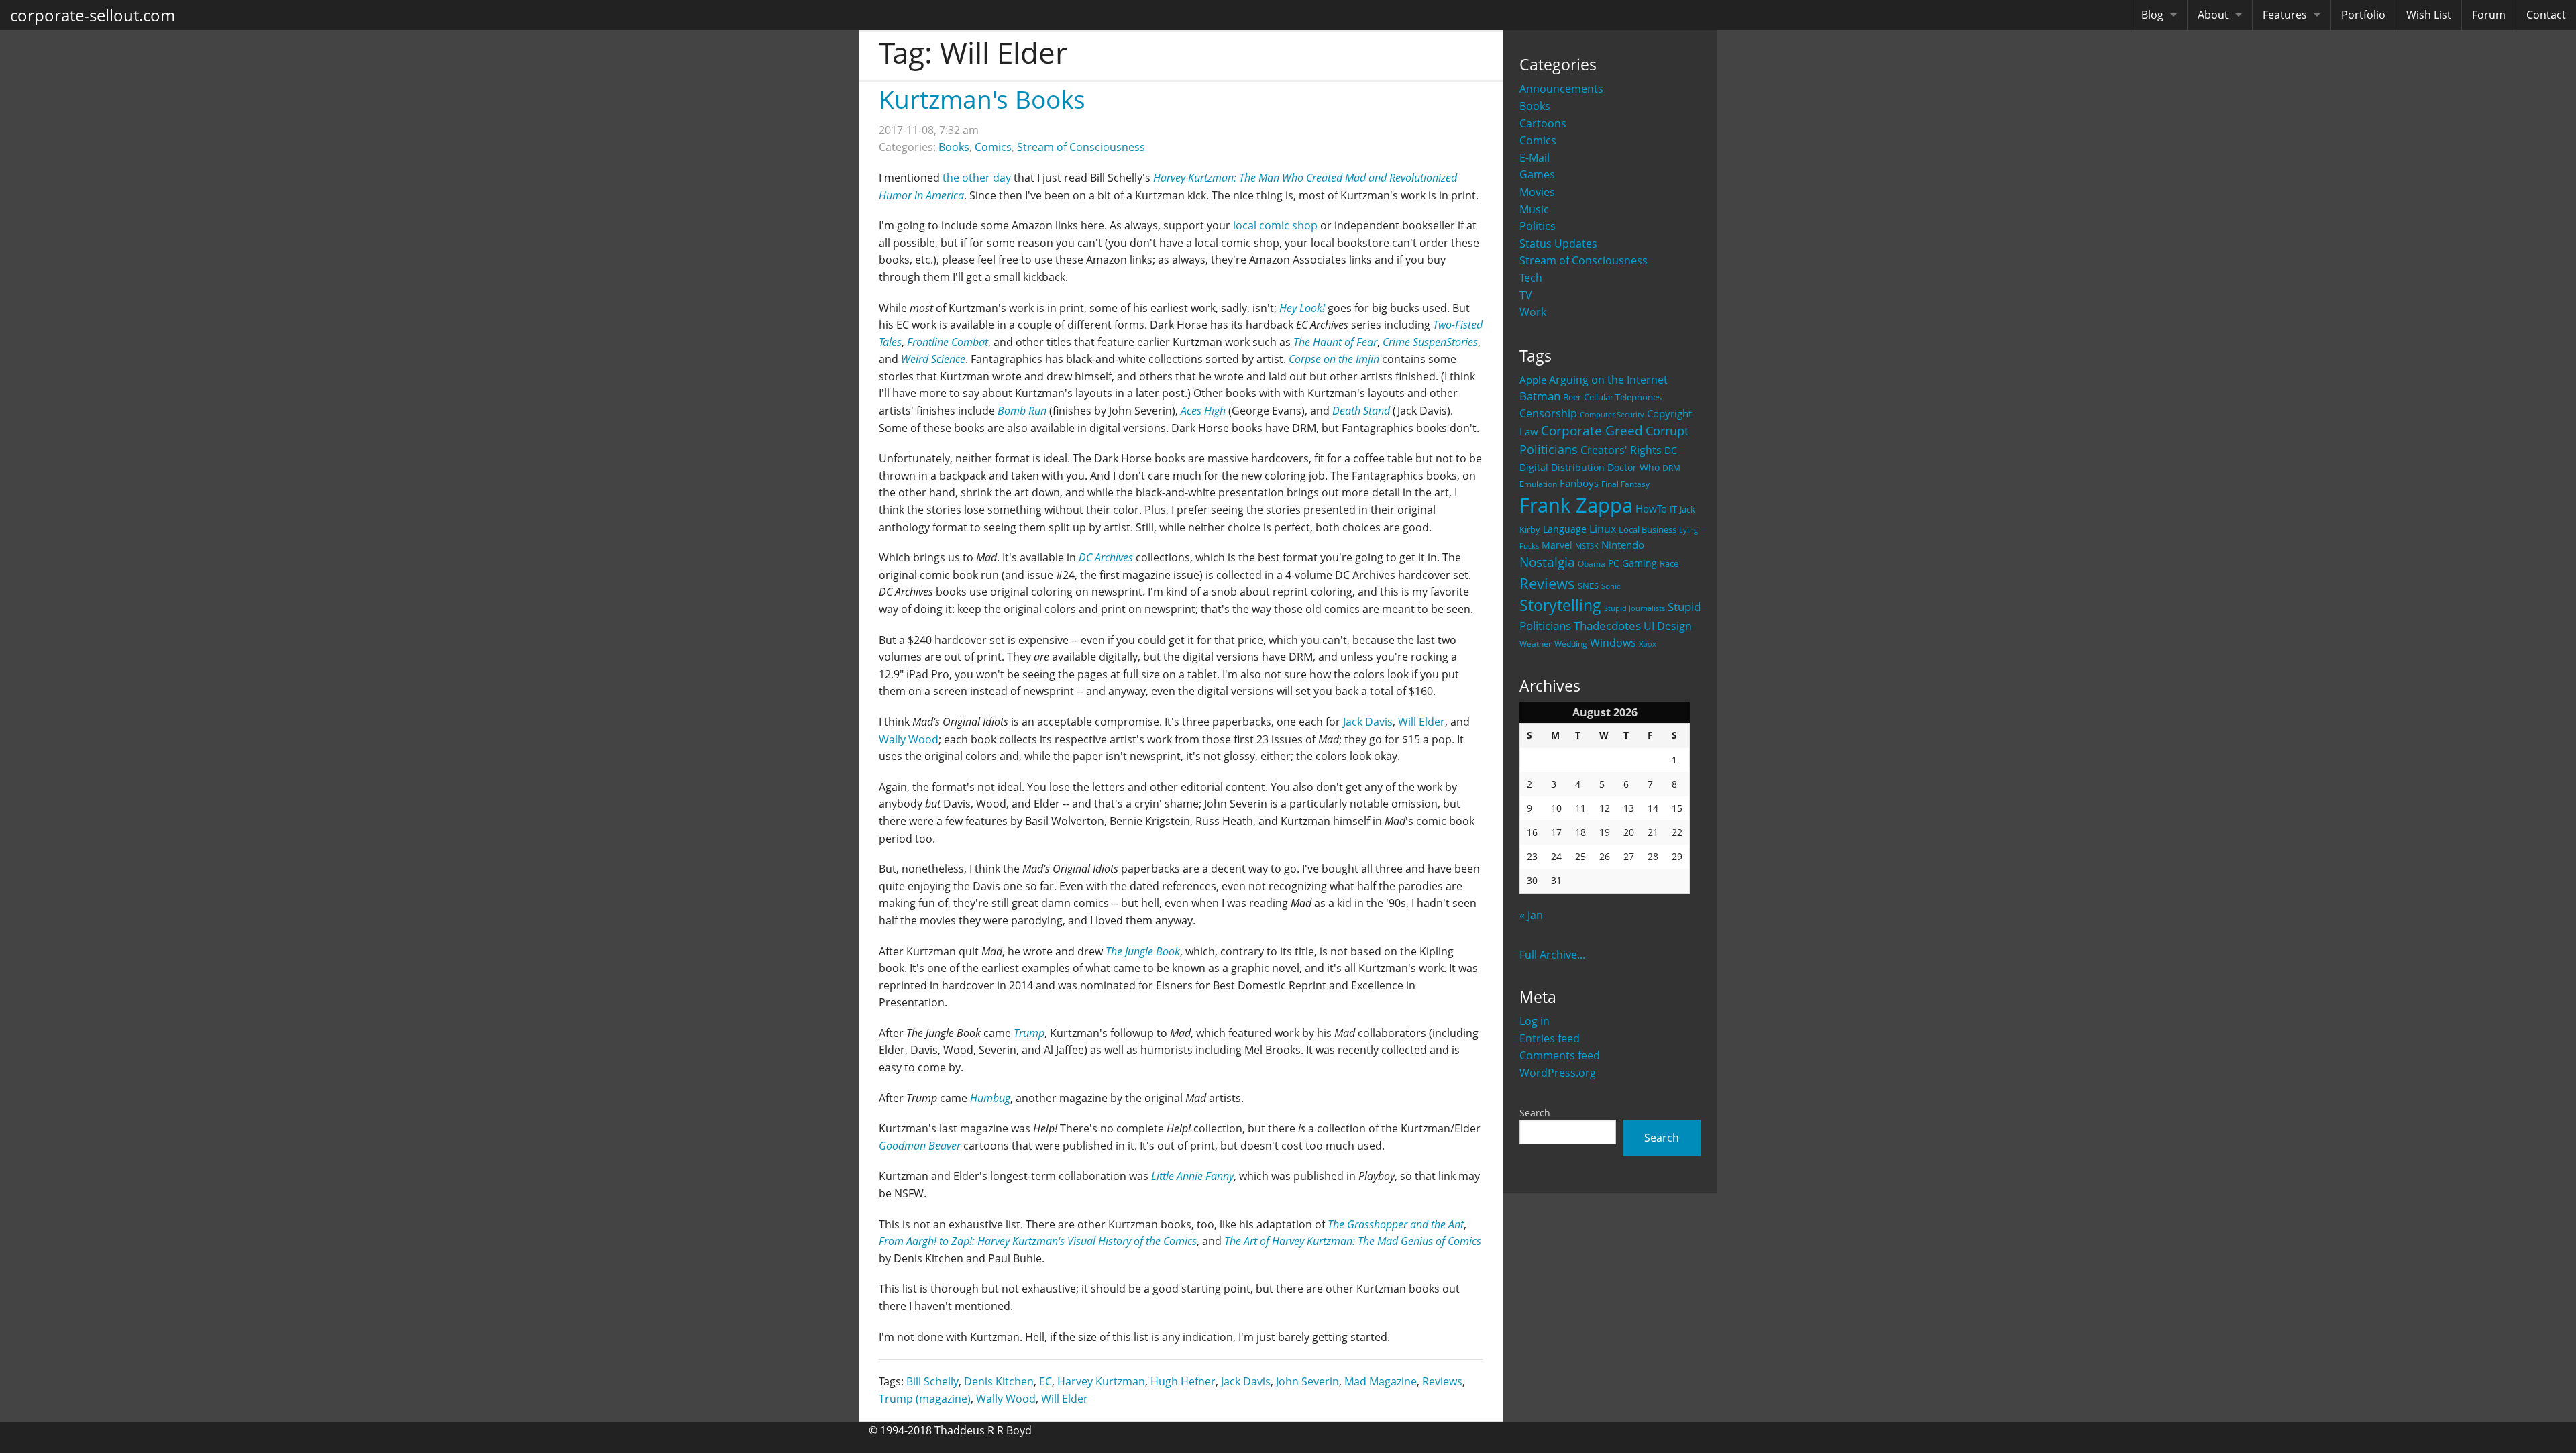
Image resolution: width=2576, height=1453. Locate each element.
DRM (1671, 468)
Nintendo (1623, 545)
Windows (1613, 643)
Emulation (1538, 484)
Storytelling (1560, 605)
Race (1669, 563)
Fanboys (1579, 483)
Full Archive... (1552, 955)
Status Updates (1558, 244)
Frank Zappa (1576, 505)
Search (1535, 1113)
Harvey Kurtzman (1101, 1381)
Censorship (1548, 413)
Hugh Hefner (1183, 1381)
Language (1565, 529)
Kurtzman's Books (982, 99)
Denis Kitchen (999, 1381)
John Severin (1307, 1381)
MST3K (1587, 546)
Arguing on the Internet (1608, 380)
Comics (1538, 140)
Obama (1592, 563)
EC (1045, 1381)
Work (1533, 312)
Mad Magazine (1381, 1381)
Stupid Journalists (1634, 608)
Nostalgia (1547, 562)
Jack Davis (1368, 722)
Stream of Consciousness (1584, 260)
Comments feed (1560, 1055)
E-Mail (1535, 158)
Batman (1540, 396)
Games (1537, 174)
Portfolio (2363, 15)
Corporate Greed (1592, 430)
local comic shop (1275, 225)
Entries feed (1550, 1038)
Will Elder (1421, 722)
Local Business (1648, 530)
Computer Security (1612, 415)
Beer (1572, 397)
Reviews (1547, 583)
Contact (2546, 15)
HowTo (1651, 508)
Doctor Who (1633, 467)
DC (1671, 450)
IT (1673, 509)
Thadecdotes (1607, 626)
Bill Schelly (932, 1381)
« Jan (1531, 915)
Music (1534, 209)
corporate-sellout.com (93, 15)
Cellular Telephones (1623, 397)
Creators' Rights (1621, 450)
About (2213, 15)
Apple (1533, 380)
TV (1526, 295)
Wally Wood (909, 739)
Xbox (1648, 644)
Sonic (1611, 586)
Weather (1536, 644)
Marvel (1557, 545)
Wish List (2429, 15)
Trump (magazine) (925, 1399)
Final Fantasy (1625, 484)
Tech (1531, 278)
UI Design (1668, 626)
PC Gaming (1632, 563)
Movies (1537, 192)
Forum (2489, 15)
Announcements (1561, 89)
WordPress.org (1558, 1073)
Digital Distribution (1562, 467)
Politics (1538, 226)
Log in (1535, 1021)
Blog (2152, 15)
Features (2285, 15)
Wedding (1571, 643)
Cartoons (1543, 123)
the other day (977, 178)
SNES (1588, 586)
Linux (1603, 528)
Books (1535, 106)
